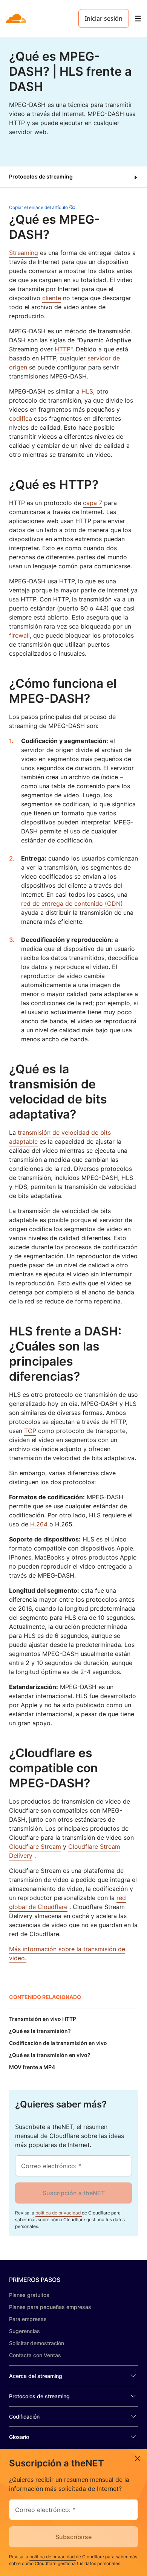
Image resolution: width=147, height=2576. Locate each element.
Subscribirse (73, 2537)
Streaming (24, 253)
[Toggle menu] (138, 19)
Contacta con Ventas (35, 2355)
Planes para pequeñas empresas (50, 2307)
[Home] (17, 18)
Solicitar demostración (37, 2343)
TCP (30, 1431)
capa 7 (93, 503)
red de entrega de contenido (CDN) (72, 903)
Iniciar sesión (104, 18)
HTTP (63, 349)
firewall (19, 635)
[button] (73, 177)
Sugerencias (24, 2331)
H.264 (39, 1524)
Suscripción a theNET (74, 2193)
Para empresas (28, 2319)
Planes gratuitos (29, 2295)
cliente (52, 298)
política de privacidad (59, 2213)
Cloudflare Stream (35, 1847)
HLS (87, 391)
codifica (21, 418)
